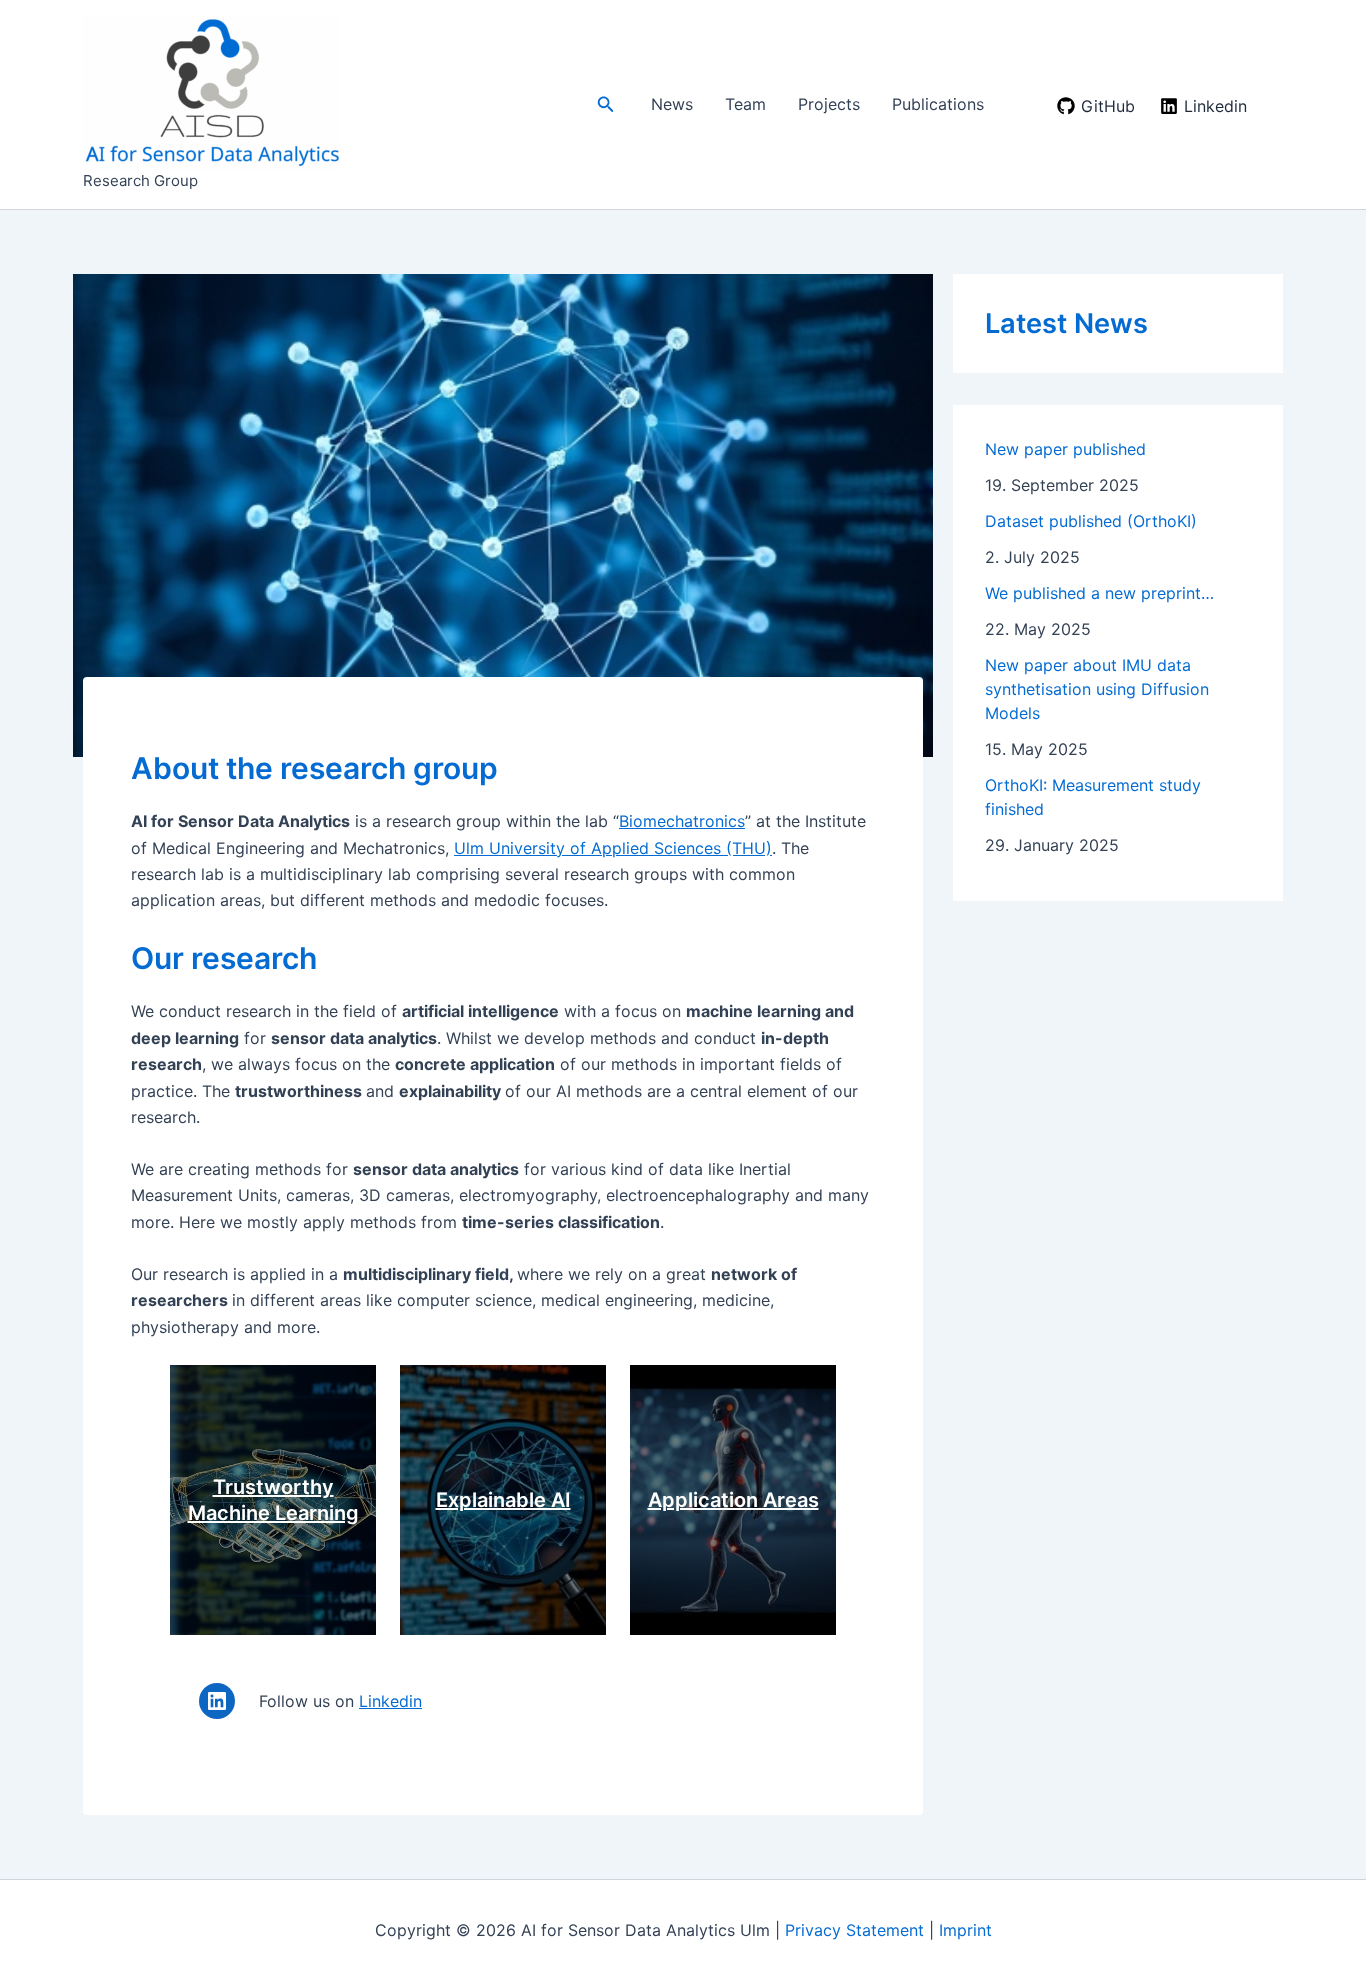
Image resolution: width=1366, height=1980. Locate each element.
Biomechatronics (682, 821)
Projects (829, 104)
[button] (606, 104)
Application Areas (733, 1500)
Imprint (965, 1930)
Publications (938, 104)
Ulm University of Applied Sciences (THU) (613, 848)
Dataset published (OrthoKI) (1091, 521)
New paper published (1065, 449)
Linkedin (390, 1701)
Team (745, 104)
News (672, 104)
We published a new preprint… (1099, 593)
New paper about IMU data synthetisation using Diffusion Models (1097, 689)
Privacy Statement (854, 1930)
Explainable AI (503, 1500)
